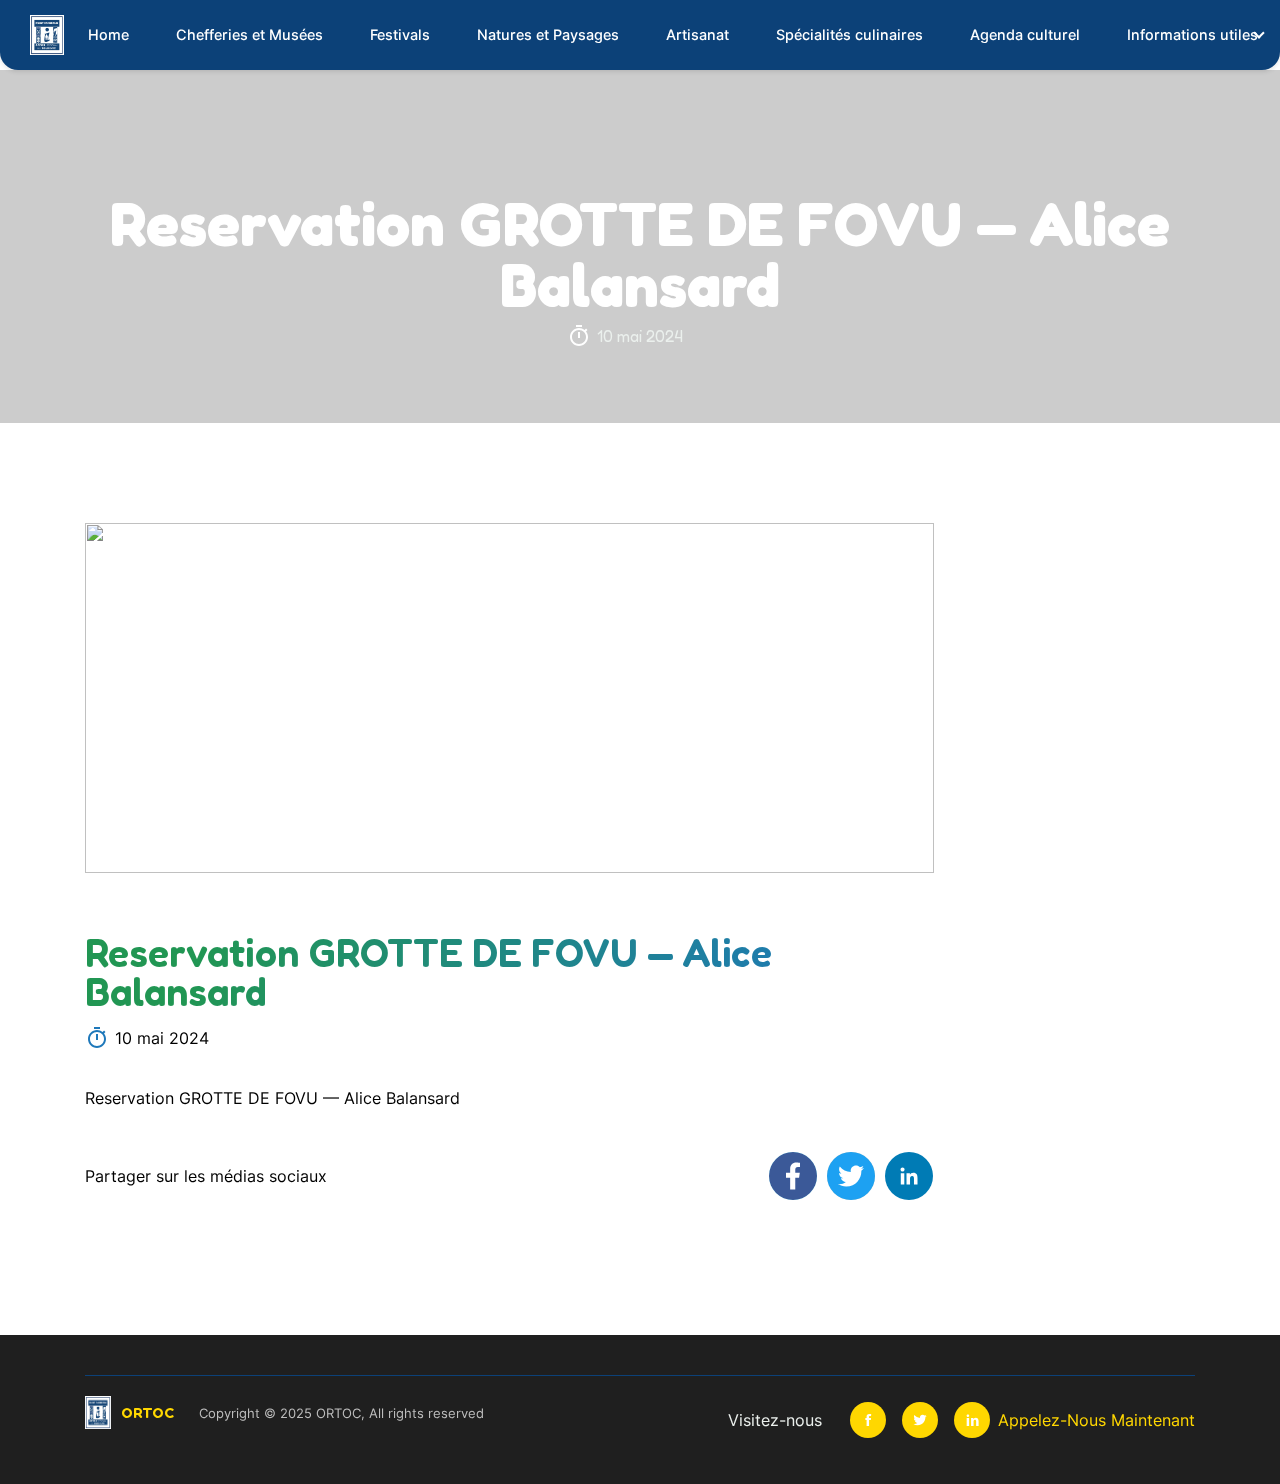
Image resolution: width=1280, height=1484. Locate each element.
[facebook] (868, 1420)
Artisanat (697, 34)
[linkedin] (972, 1420)
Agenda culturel (1025, 34)
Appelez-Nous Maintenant (1096, 1420)
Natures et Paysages (548, 34)
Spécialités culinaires (849, 34)
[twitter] (920, 1420)
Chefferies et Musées (249, 34)
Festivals (400, 34)
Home (108, 34)
